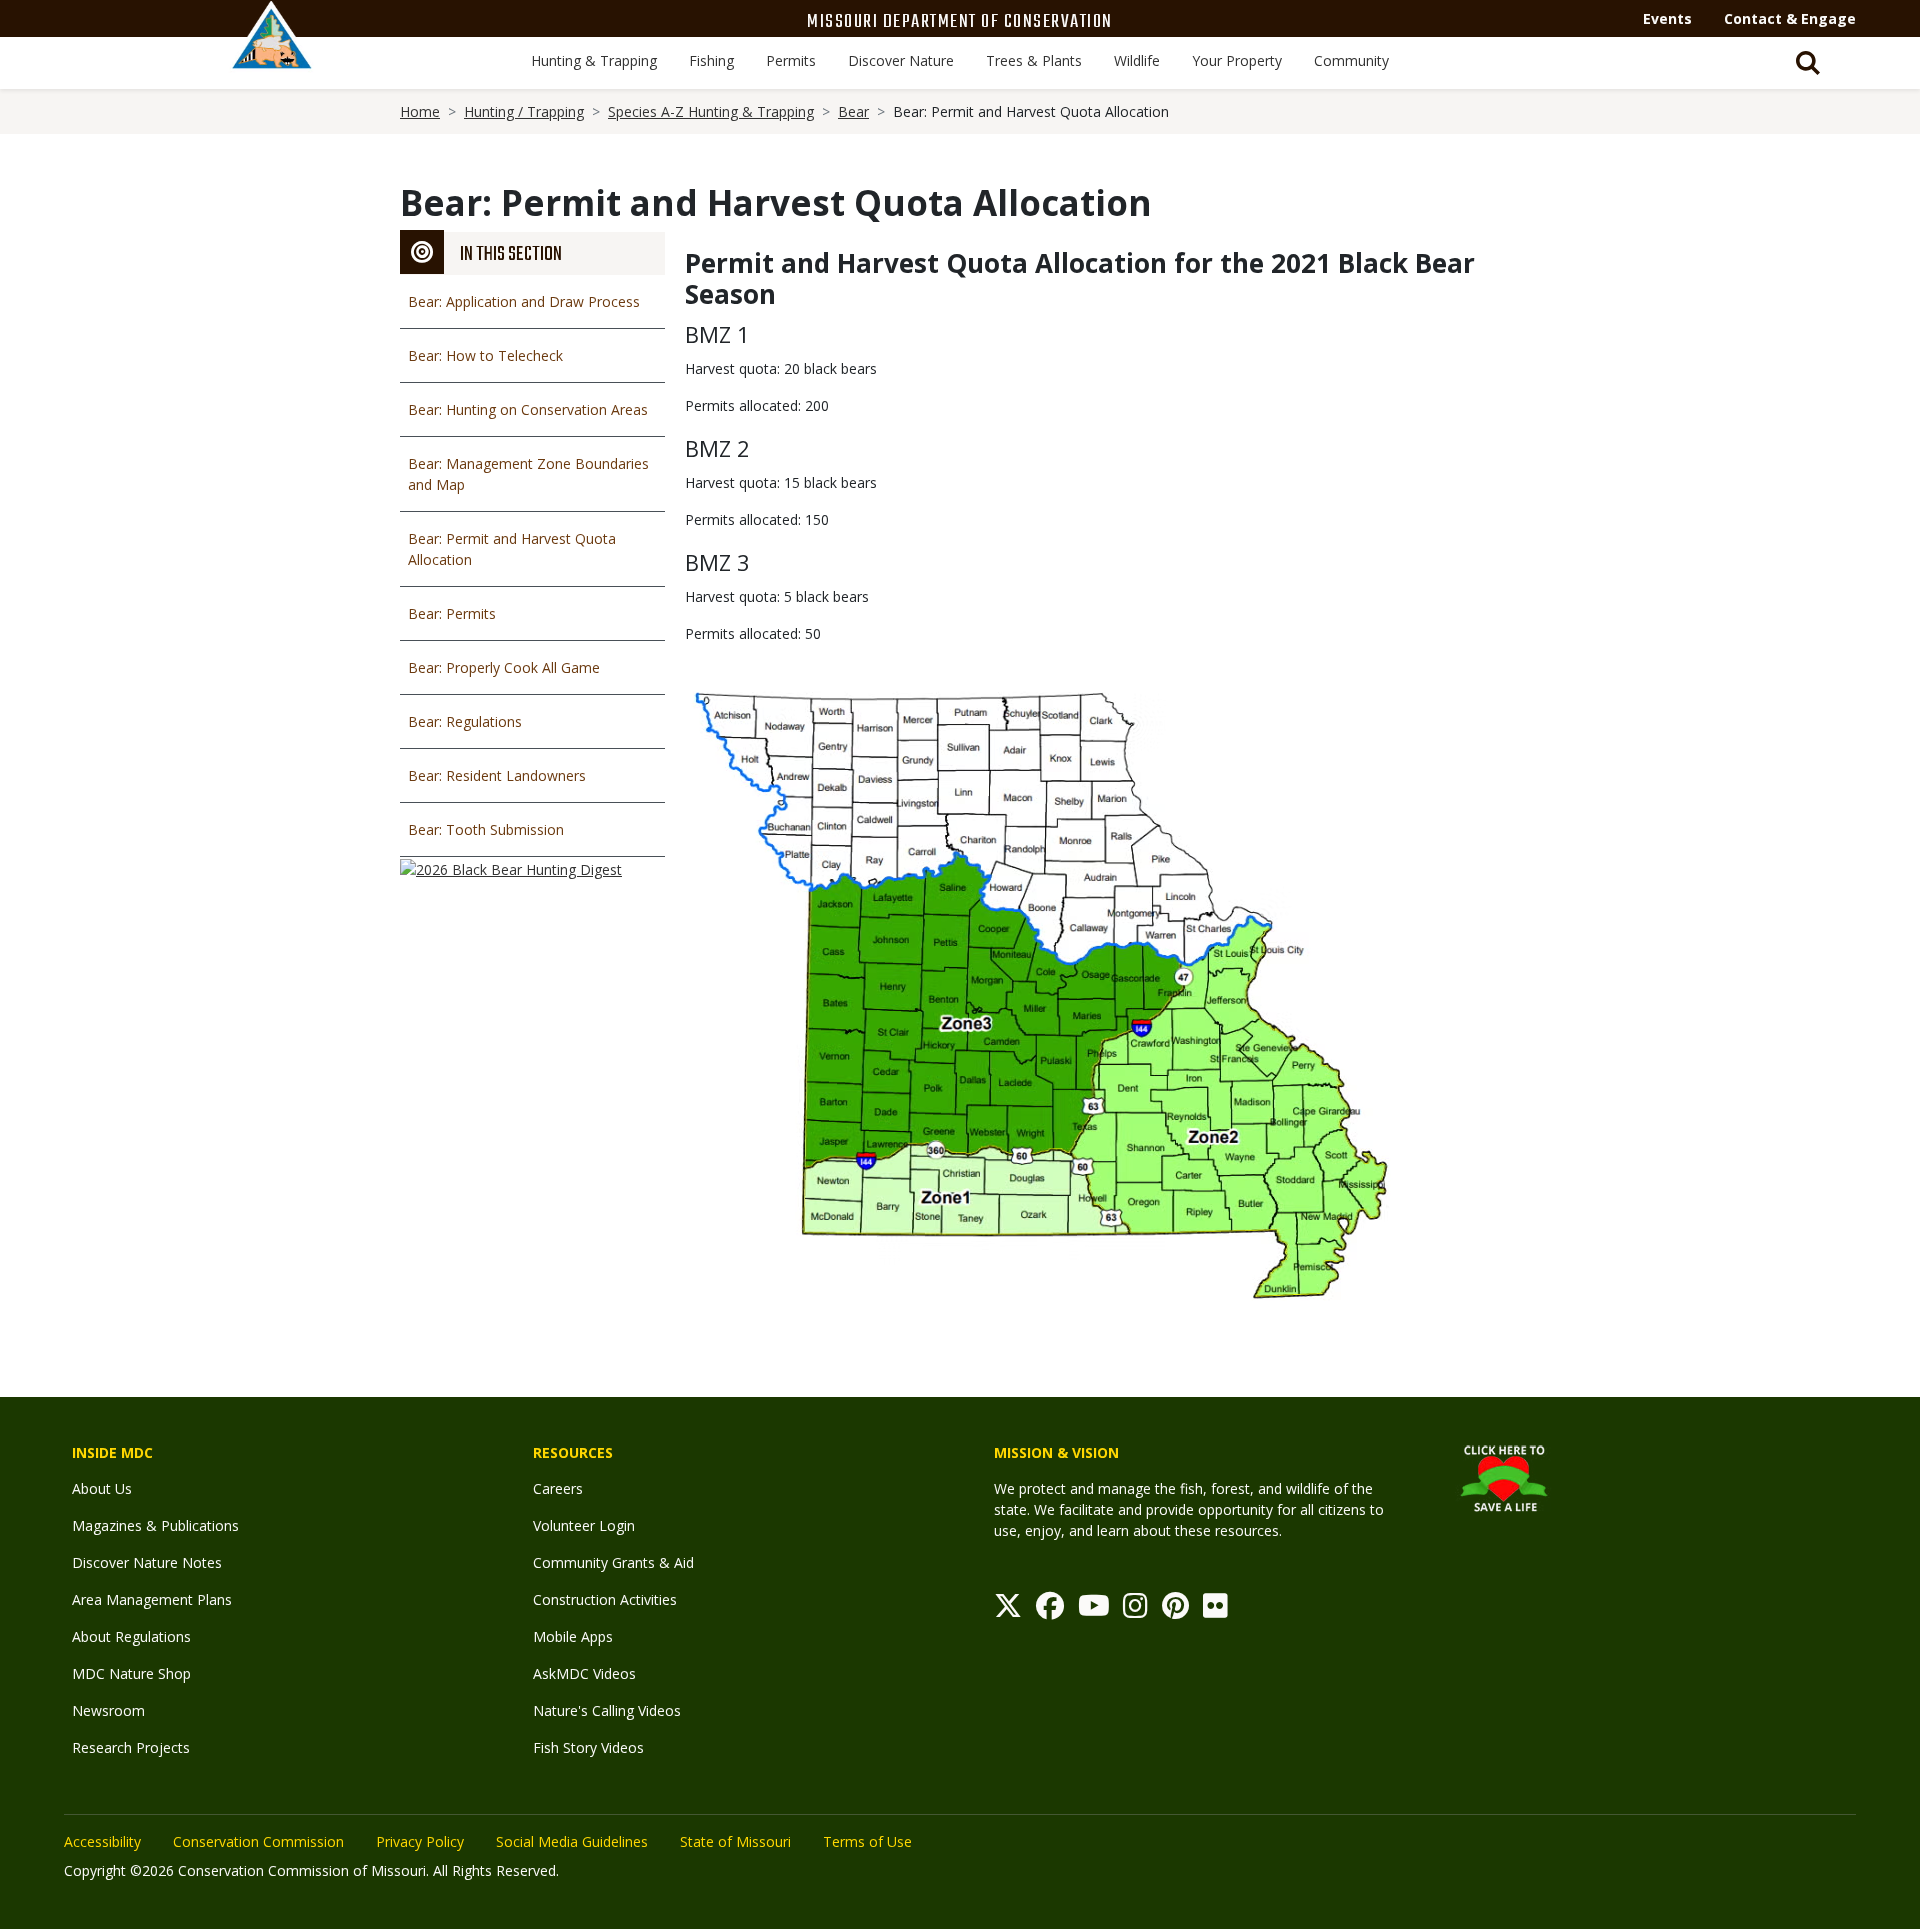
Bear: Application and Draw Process (524, 301)
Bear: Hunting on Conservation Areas (528, 409)
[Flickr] (1215, 1610)
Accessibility (102, 1841)
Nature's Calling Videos (607, 1710)
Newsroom (108, 1710)
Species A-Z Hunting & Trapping (711, 111)
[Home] (272, 57)
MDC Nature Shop (131, 1673)
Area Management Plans (152, 1599)
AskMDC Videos (584, 1673)
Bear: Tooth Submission (486, 829)
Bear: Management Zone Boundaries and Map (528, 474)
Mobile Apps (573, 1636)
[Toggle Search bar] (1808, 63)
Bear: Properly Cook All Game (504, 667)
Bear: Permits (452, 613)
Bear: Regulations (465, 721)
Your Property (1237, 60)
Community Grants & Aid (613, 1562)
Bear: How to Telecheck (485, 355)
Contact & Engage (1790, 18)
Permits (791, 60)
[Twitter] (1008, 1610)
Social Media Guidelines (572, 1841)
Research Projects (131, 1747)
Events (1667, 18)
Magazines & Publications (155, 1525)
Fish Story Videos (588, 1747)
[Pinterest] (1175, 1610)
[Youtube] (1094, 1610)
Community (1351, 60)
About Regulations (131, 1636)
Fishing (711, 60)
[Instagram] (1135, 1610)
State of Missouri (735, 1841)
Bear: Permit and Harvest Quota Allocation (512, 549)
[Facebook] (1050, 1610)
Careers (558, 1488)
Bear (853, 111)
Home (420, 111)
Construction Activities (605, 1599)
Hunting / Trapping (524, 111)
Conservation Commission (258, 1841)
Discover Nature (901, 60)
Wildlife (1137, 60)
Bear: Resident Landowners (497, 775)
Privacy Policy (420, 1841)
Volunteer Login (584, 1525)
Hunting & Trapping (594, 60)
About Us (102, 1488)
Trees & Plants (1034, 60)
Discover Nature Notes (147, 1562)
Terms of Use (867, 1841)
